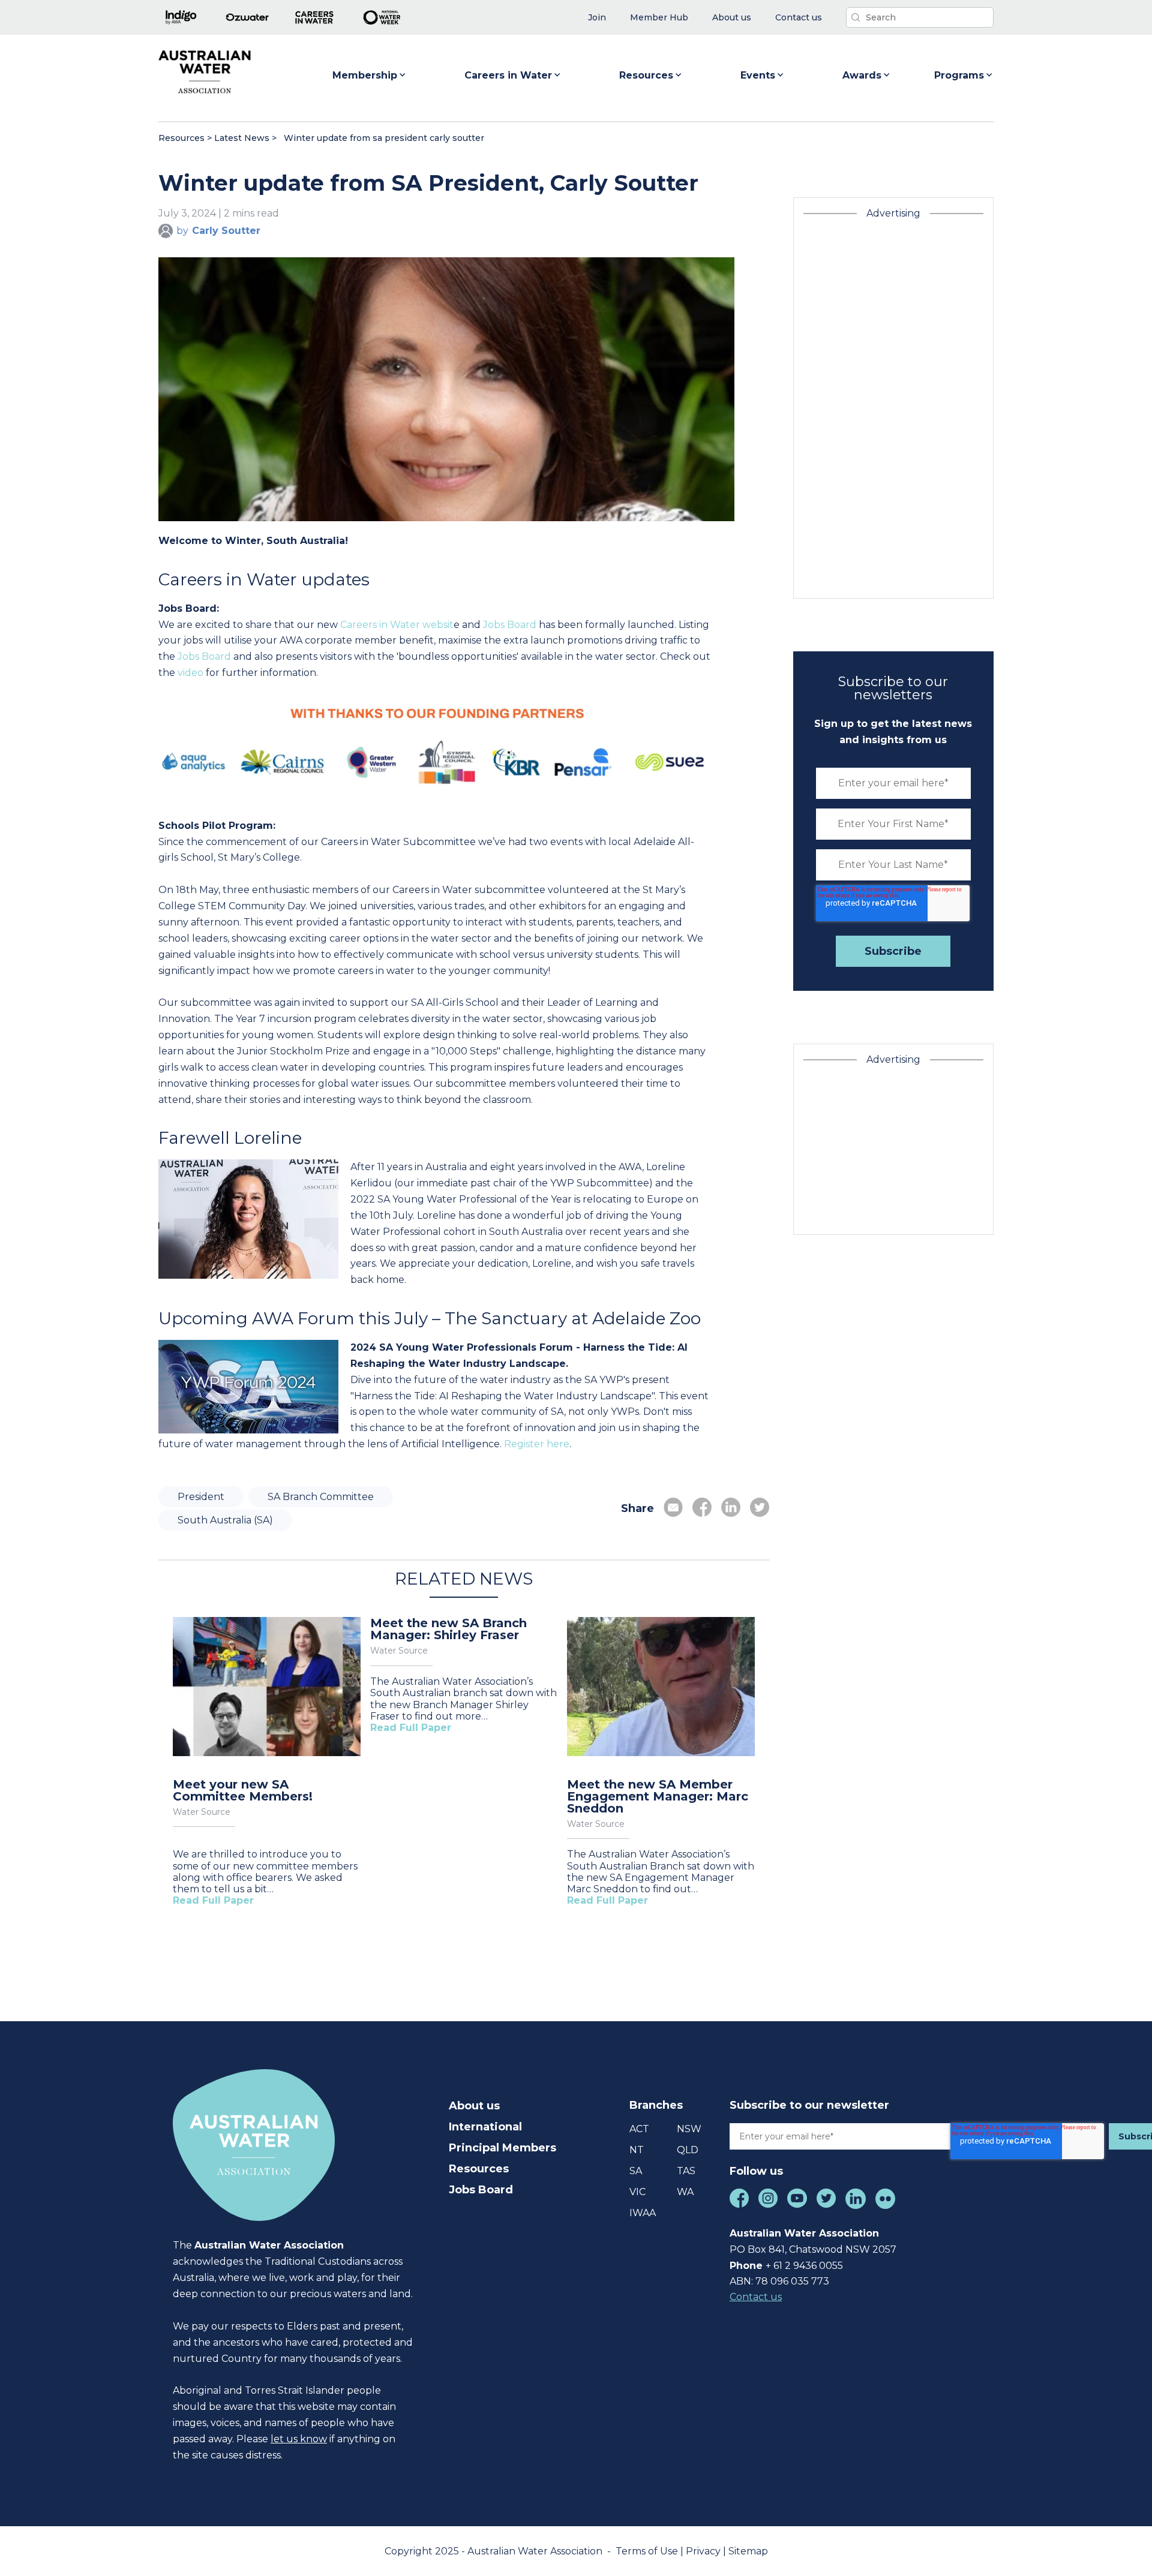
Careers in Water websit (397, 625)
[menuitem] (597, 18)
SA (636, 2171)
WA (685, 2192)
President (201, 1497)
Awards (862, 75)
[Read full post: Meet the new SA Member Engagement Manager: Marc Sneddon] (661, 1688)
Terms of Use (648, 2551)
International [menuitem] (485, 2127)
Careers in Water (508, 75)
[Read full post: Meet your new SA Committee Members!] (267, 1688)
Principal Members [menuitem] (502, 2148)
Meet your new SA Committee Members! (243, 1790)
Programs (959, 75)
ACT (639, 2129)
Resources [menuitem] (479, 2169)
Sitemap (748, 2551)
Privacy (704, 2551)
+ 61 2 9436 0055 (804, 2266)
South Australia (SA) (225, 1520)
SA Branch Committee (321, 1497)
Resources (646, 75)
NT (637, 2150)
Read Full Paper (213, 1900)
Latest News (242, 138)
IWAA (643, 2213)
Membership (365, 75)
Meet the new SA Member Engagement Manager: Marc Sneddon (658, 1796)
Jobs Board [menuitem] (481, 2190)
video (190, 673)
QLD (688, 2150)
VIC (637, 2192)
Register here (537, 1444)
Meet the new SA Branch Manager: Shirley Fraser (448, 1629)
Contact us (756, 2297)
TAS (686, 2171)
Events (758, 75)
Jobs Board (510, 625)
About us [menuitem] (474, 2106)
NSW (689, 2129)
